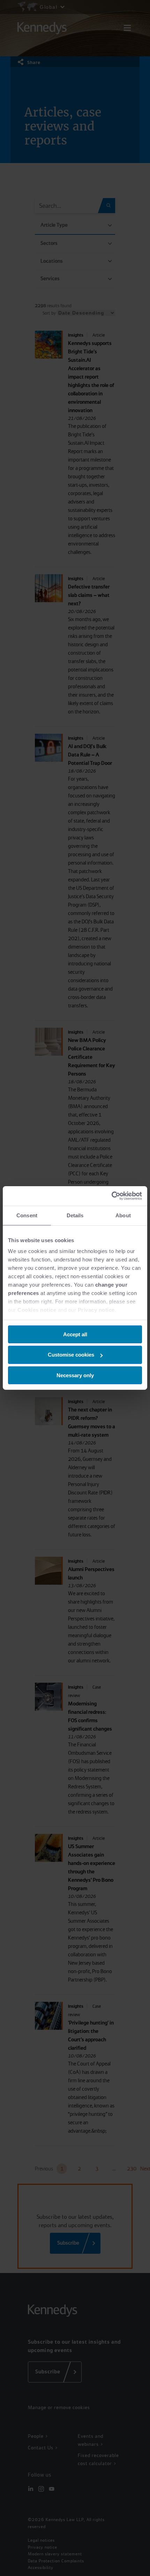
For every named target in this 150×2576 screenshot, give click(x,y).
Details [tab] (75, 1215)
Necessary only (75, 1375)
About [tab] (123, 1215)
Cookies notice (37, 1310)
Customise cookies (71, 1355)
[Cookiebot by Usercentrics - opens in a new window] (111, 1196)
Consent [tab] (27, 1215)
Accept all (75, 1334)
